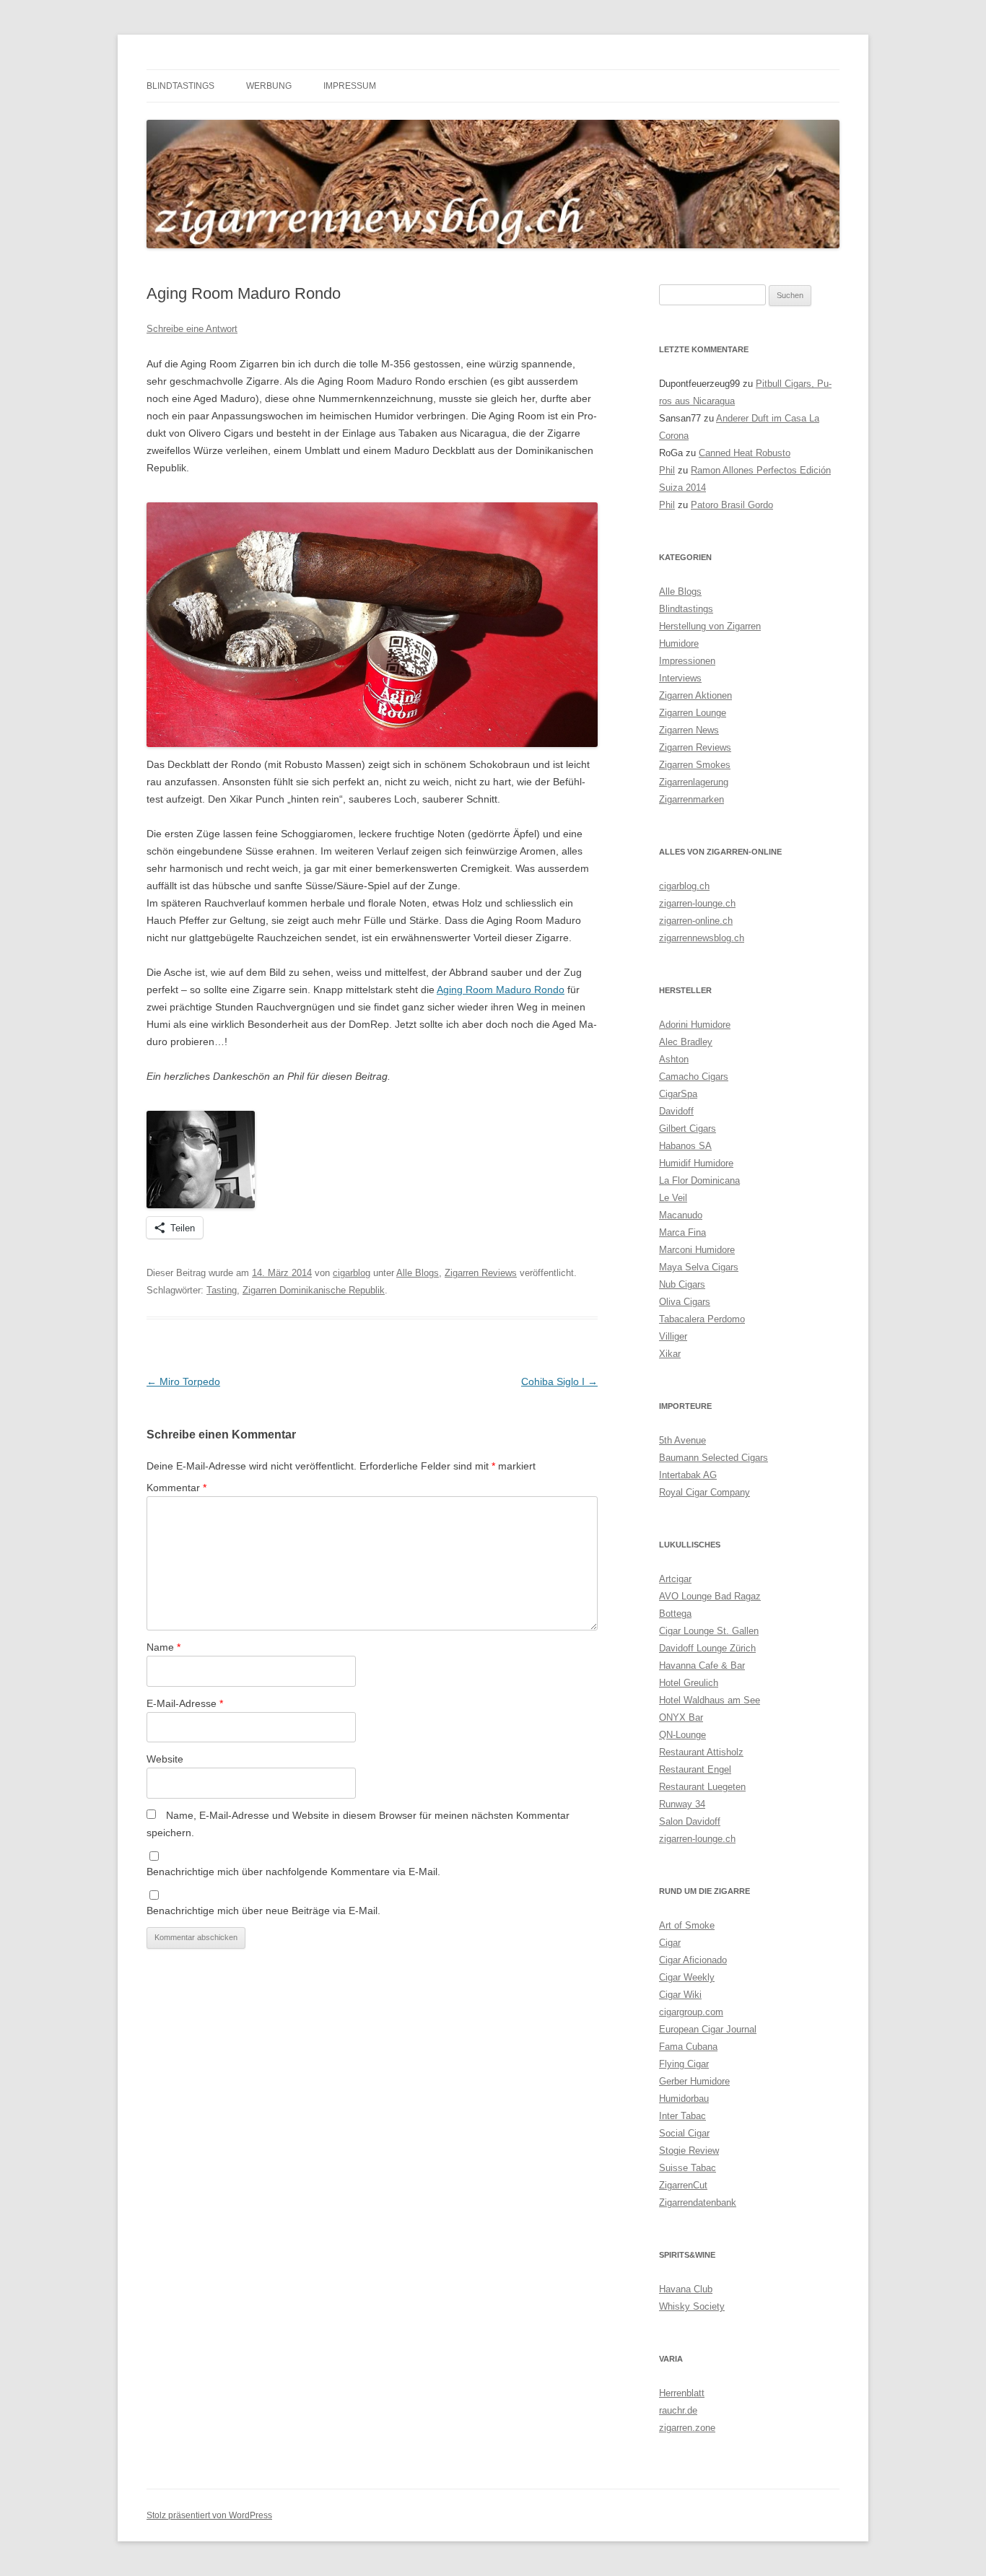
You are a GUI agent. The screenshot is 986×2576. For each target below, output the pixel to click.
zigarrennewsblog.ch (702, 938)
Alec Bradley (686, 1042)
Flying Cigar (684, 2064)
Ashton (674, 1059)
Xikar (670, 1354)
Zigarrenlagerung (694, 782)
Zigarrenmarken (691, 799)
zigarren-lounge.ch (697, 903)
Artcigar (675, 1579)
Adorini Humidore (695, 1025)
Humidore (679, 643)
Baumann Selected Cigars (714, 1458)
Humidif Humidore (696, 1163)
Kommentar (176, 1488)
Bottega (675, 1614)
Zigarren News (689, 730)
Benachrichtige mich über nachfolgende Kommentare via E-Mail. (293, 1872)
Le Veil (673, 1198)
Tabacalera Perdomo (702, 1319)
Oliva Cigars (685, 1302)
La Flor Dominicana (699, 1180)
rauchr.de (678, 2410)
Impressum (350, 86)
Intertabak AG (688, 1475)
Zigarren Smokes (695, 765)
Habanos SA (685, 1146)
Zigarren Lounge (693, 713)
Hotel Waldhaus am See (710, 1700)
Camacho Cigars (694, 1077)
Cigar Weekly (687, 1977)
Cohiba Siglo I (559, 1381)
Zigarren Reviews (481, 1273)
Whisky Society (692, 2306)
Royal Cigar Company (704, 1492)
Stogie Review (689, 2151)
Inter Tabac (682, 2116)
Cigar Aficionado (693, 1960)
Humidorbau (684, 2099)
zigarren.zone (687, 2428)
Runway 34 (682, 1804)
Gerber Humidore (694, 2081)
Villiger (673, 1336)
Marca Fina (682, 1232)
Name (163, 1647)
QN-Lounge (682, 1735)
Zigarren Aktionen (695, 695)
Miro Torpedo (183, 1381)
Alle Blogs (418, 1273)
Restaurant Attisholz (701, 1752)
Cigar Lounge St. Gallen (709, 1631)
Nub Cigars (682, 1284)
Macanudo (681, 1215)
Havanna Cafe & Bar (702, 1665)
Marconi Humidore (697, 1250)
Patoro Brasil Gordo (732, 505)
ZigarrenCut (683, 2185)
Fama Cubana (688, 2047)
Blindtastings (180, 86)
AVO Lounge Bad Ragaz (710, 1596)
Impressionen (687, 661)
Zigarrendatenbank (698, 2202)
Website (165, 1759)
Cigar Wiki (680, 1995)
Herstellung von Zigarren (710, 626)
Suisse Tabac (688, 2168)
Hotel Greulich (689, 1683)
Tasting (222, 1290)
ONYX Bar (681, 1717)
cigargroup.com (691, 2012)
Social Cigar (684, 2133)
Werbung (269, 86)
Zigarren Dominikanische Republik (314, 1290)
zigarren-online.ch (696, 921)
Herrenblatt (682, 2393)
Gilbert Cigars (688, 1128)
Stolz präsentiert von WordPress (209, 2515)
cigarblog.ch (684, 886)
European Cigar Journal (708, 2029)
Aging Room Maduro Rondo (501, 990)
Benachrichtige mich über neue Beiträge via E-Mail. (263, 1911)
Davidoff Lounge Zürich (707, 1648)
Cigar (670, 1943)
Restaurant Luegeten (702, 1787)
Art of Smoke (687, 1925)
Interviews (680, 678)
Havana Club (686, 2289)
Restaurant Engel (695, 1769)
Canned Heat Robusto (745, 453)
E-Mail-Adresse (185, 1703)
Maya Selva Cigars (699, 1267)
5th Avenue (682, 1440)
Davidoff (676, 1111)
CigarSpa (678, 1094)
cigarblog (352, 1273)
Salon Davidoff (690, 1821)
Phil (667, 470)
